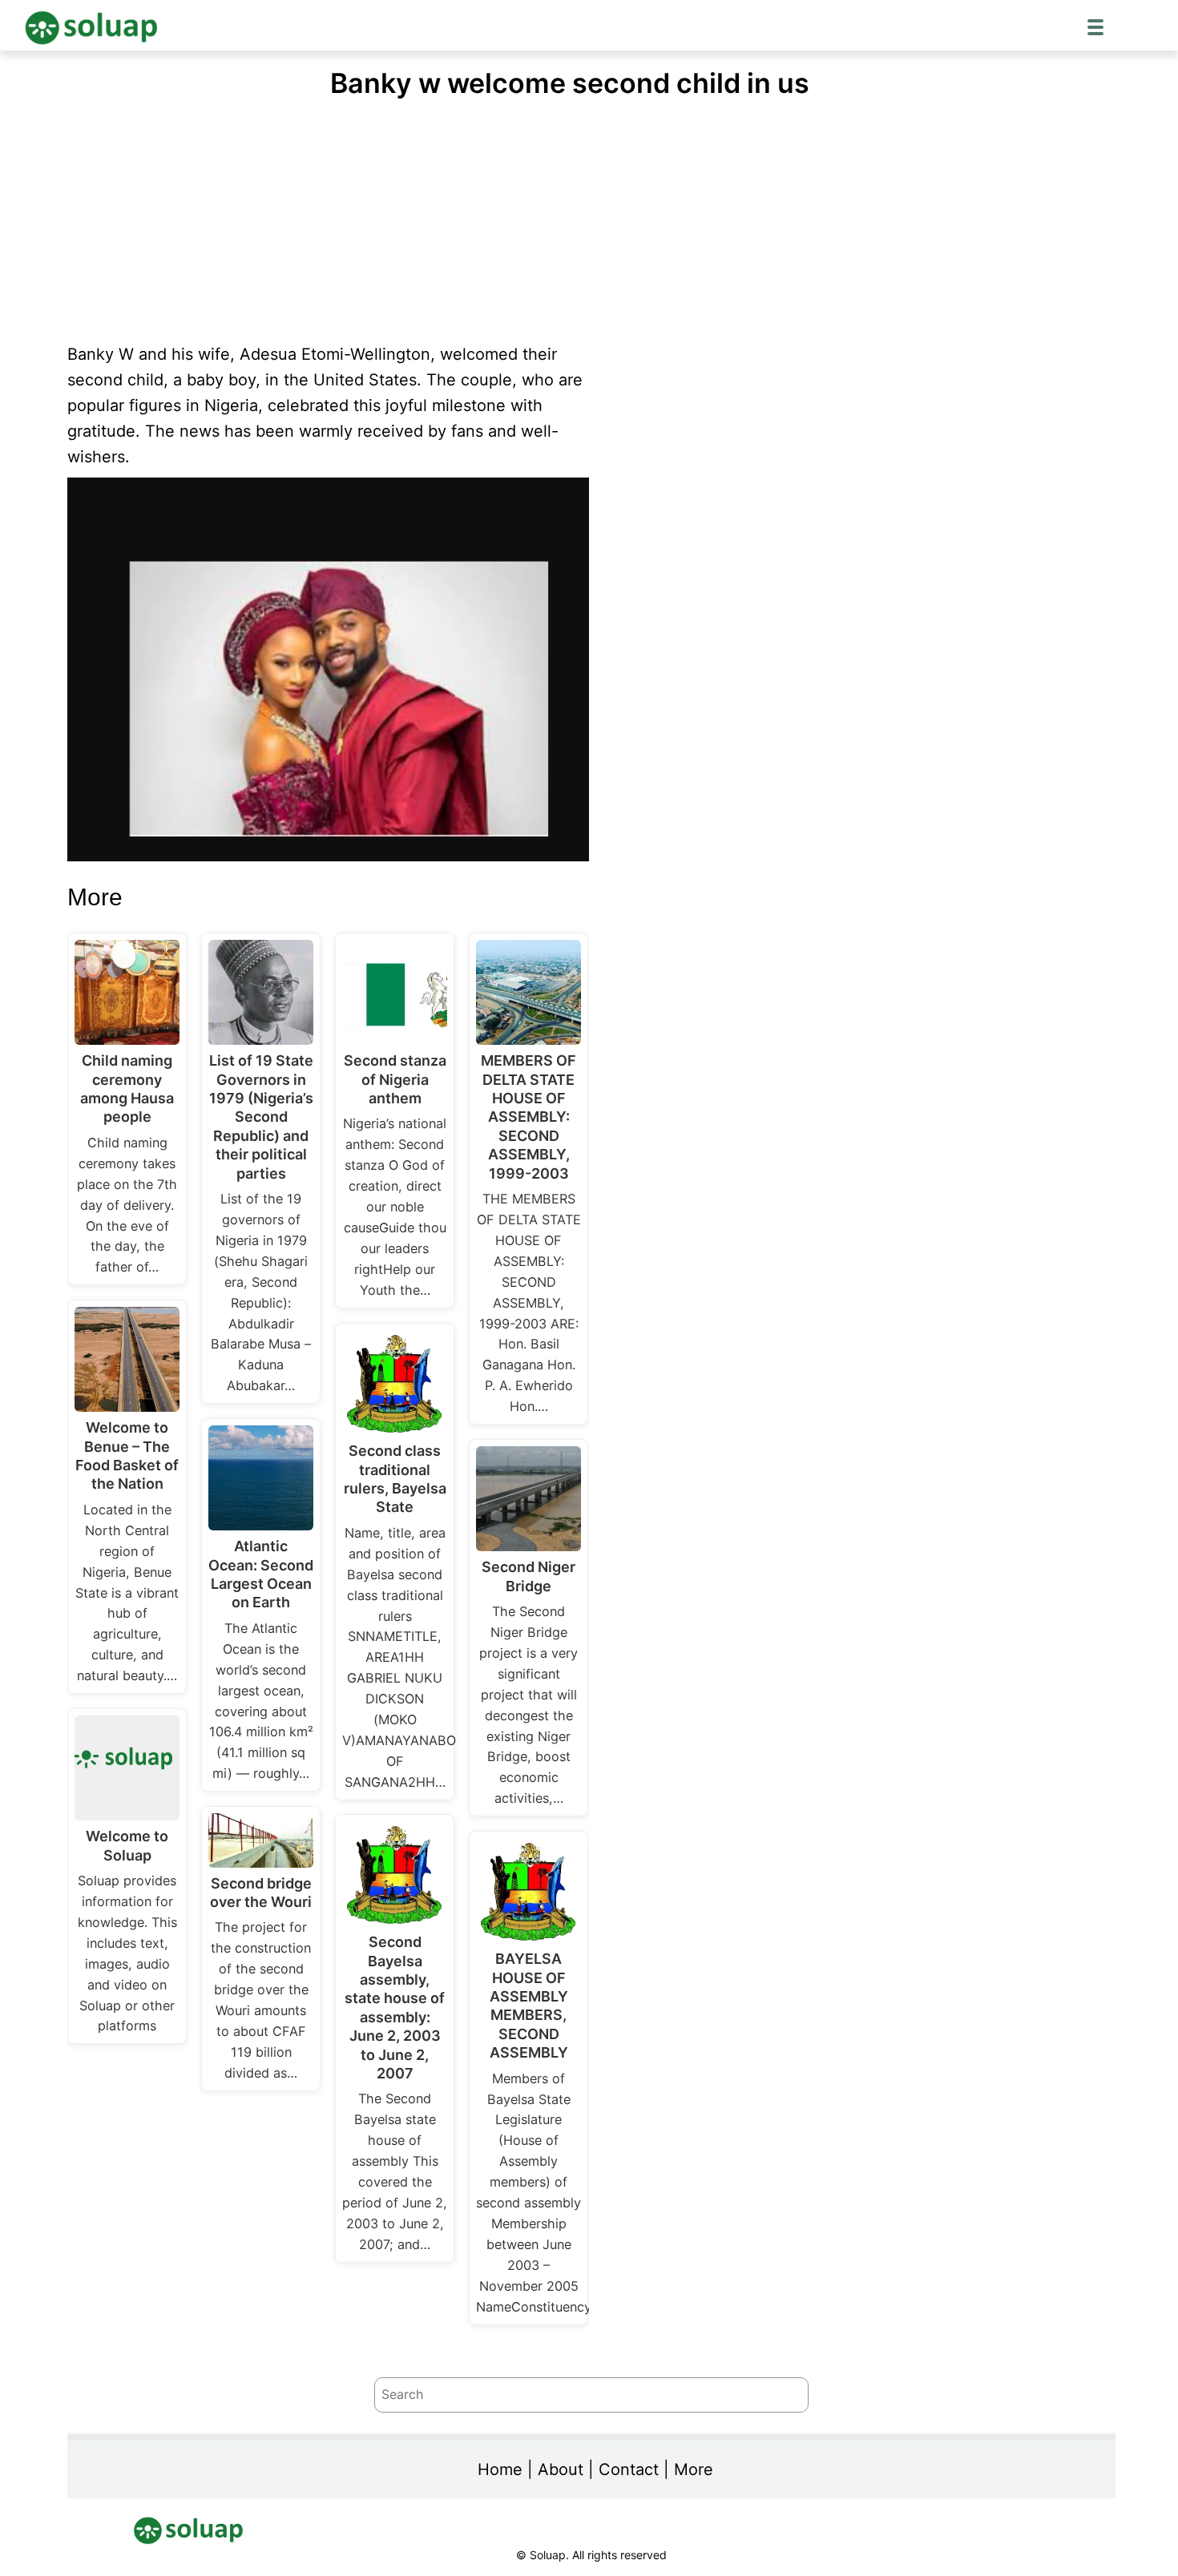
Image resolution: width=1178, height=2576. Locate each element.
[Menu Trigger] (1095, 26)
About (561, 2469)
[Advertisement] (591, 221)
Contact (629, 2469)
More (694, 2469)
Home (500, 2469)
